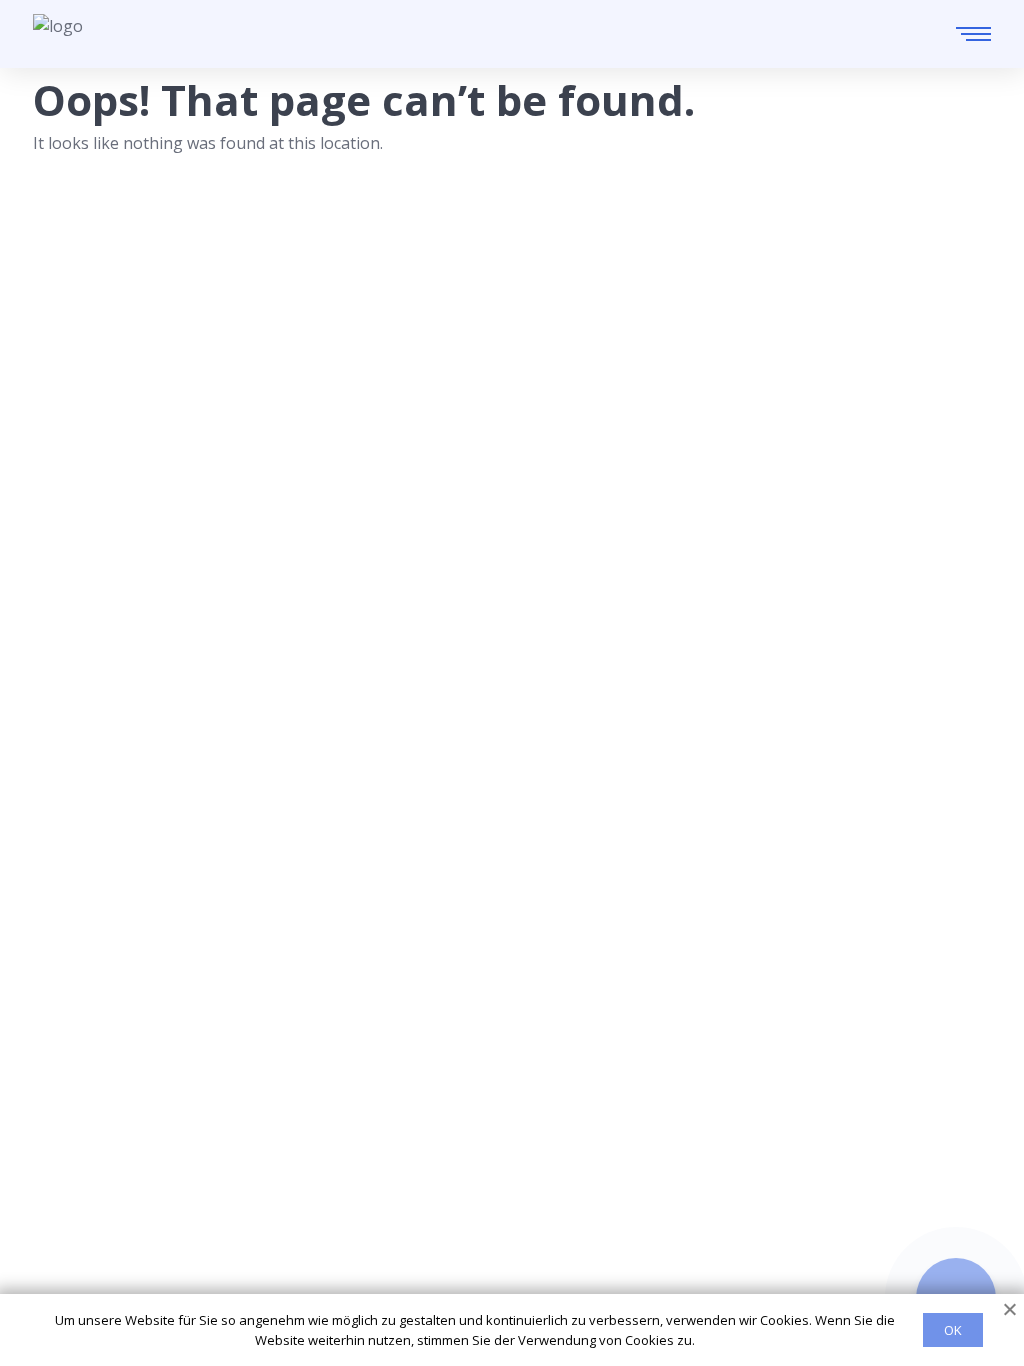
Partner (501, 1245)
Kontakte (506, 1213)
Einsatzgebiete (527, 1181)
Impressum (514, 1278)
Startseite (508, 1149)
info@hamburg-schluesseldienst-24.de (220, 1246)
